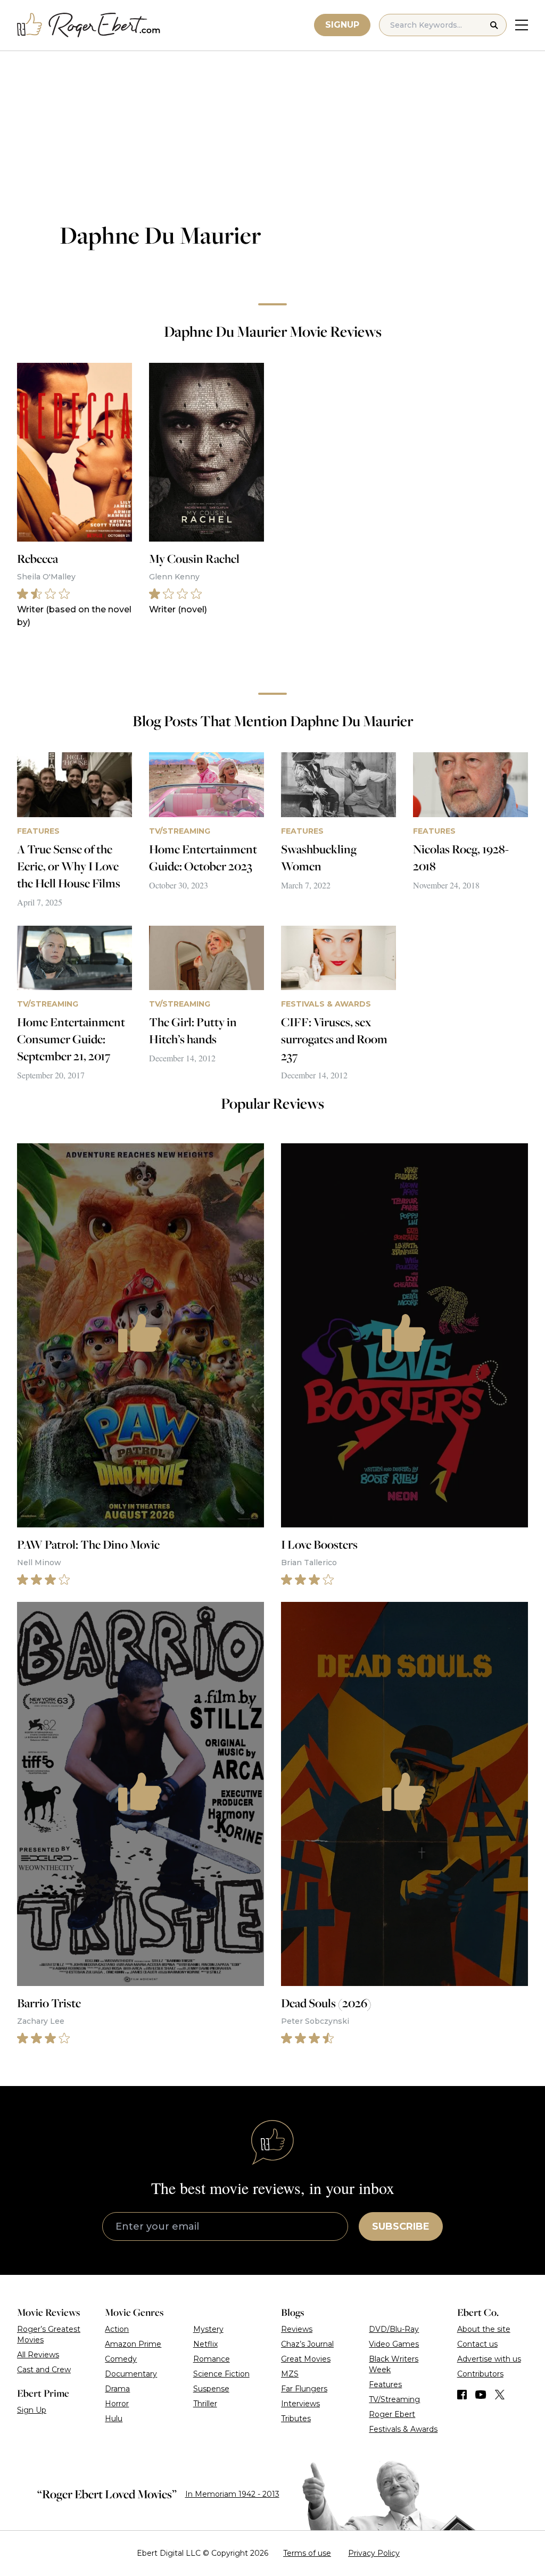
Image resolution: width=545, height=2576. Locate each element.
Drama (117, 2389)
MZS (290, 2374)
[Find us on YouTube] (481, 2395)
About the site (484, 2329)
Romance (212, 2359)
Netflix (205, 2344)
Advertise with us (489, 2359)
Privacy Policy (374, 2553)
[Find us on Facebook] (462, 2395)
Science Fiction (221, 2374)
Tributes (296, 2419)
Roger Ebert (392, 2414)
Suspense (211, 2389)
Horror (117, 2404)
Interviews (300, 2404)
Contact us (477, 2344)
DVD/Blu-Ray (394, 2329)
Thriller (205, 2404)
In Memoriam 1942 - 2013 (232, 2494)
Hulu (114, 2419)
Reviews (297, 2329)
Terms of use (307, 2553)
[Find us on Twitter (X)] (500, 2395)
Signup (342, 25)
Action (117, 2329)
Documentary (131, 2374)
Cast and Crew (44, 2370)
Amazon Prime (133, 2344)
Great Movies (306, 2359)
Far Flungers (304, 2389)
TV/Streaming (394, 2399)
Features (385, 2384)
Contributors (480, 2374)
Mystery (208, 2329)
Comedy (121, 2359)
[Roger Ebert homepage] (89, 25)
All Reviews (38, 2355)
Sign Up (32, 2410)
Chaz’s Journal (307, 2344)
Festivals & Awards (403, 2429)
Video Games (394, 2344)
